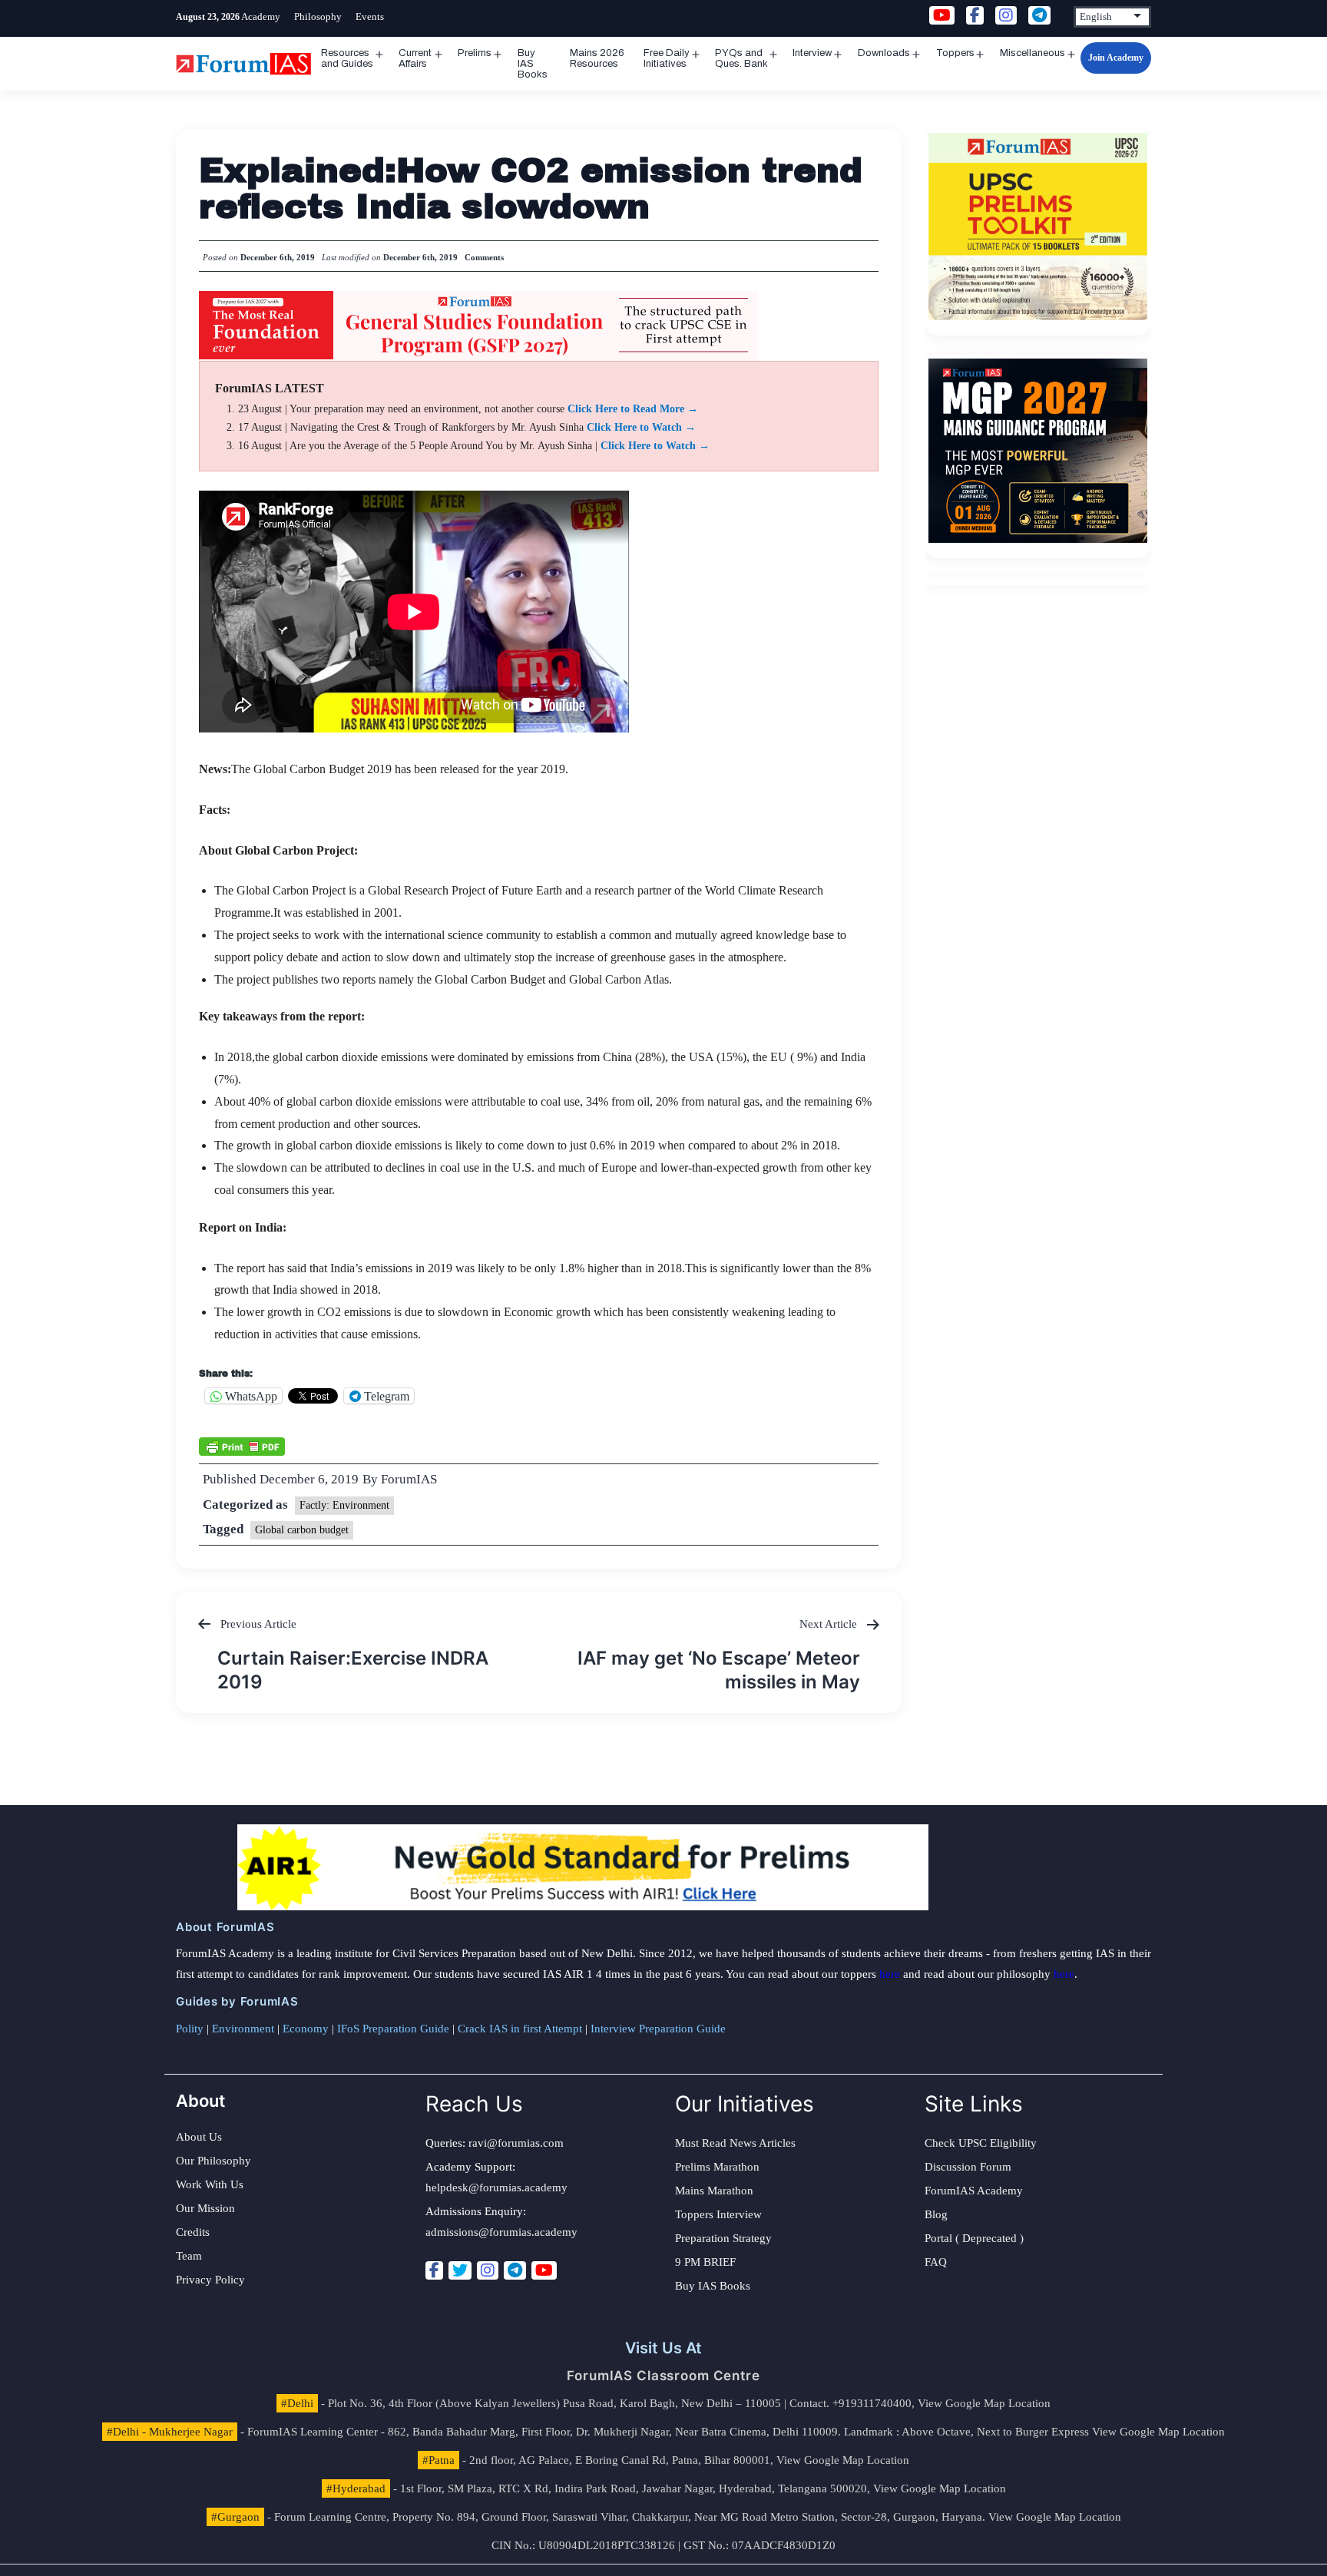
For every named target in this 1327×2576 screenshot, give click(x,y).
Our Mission (205, 2208)
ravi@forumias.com (516, 2143)
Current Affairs (415, 58)
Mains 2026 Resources (597, 58)
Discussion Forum (968, 2167)
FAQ (936, 2262)
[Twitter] (460, 2270)
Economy (306, 2029)
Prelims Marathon (717, 2167)
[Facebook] (434, 2270)
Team (189, 2256)
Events (370, 17)
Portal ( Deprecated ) (974, 2238)
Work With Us (210, 2184)
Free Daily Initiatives (667, 58)
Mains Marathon (714, 2191)
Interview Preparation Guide (658, 2029)
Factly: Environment (344, 1505)
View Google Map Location (984, 2403)
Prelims (475, 53)
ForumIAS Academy (974, 2191)
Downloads (884, 53)
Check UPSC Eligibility (981, 2143)
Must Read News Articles (735, 2143)
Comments (484, 257)
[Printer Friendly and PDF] (242, 1445)
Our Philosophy (213, 2161)
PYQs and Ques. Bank (741, 58)
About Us (199, 2137)
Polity (190, 2029)
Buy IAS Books (533, 64)
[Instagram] (488, 2270)
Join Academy (1116, 58)
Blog (936, 2214)
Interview (812, 53)
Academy (261, 17)
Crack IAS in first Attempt (520, 2029)
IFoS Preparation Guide (393, 2029)
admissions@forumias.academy (501, 2232)
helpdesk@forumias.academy (496, 2187)
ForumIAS (409, 1479)
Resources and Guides (347, 58)
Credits (193, 2232)
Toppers (955, 53)
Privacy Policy (210, 2280)
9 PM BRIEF (705, 2262)
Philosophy (318, 17)
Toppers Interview (718, 2214)
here (890, 1974)
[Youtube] (544, 2270)
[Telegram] (515, 2270)
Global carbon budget (302, 1530)
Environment (243, 2029)
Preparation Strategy (723, 2238)
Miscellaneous (1032, 53)
